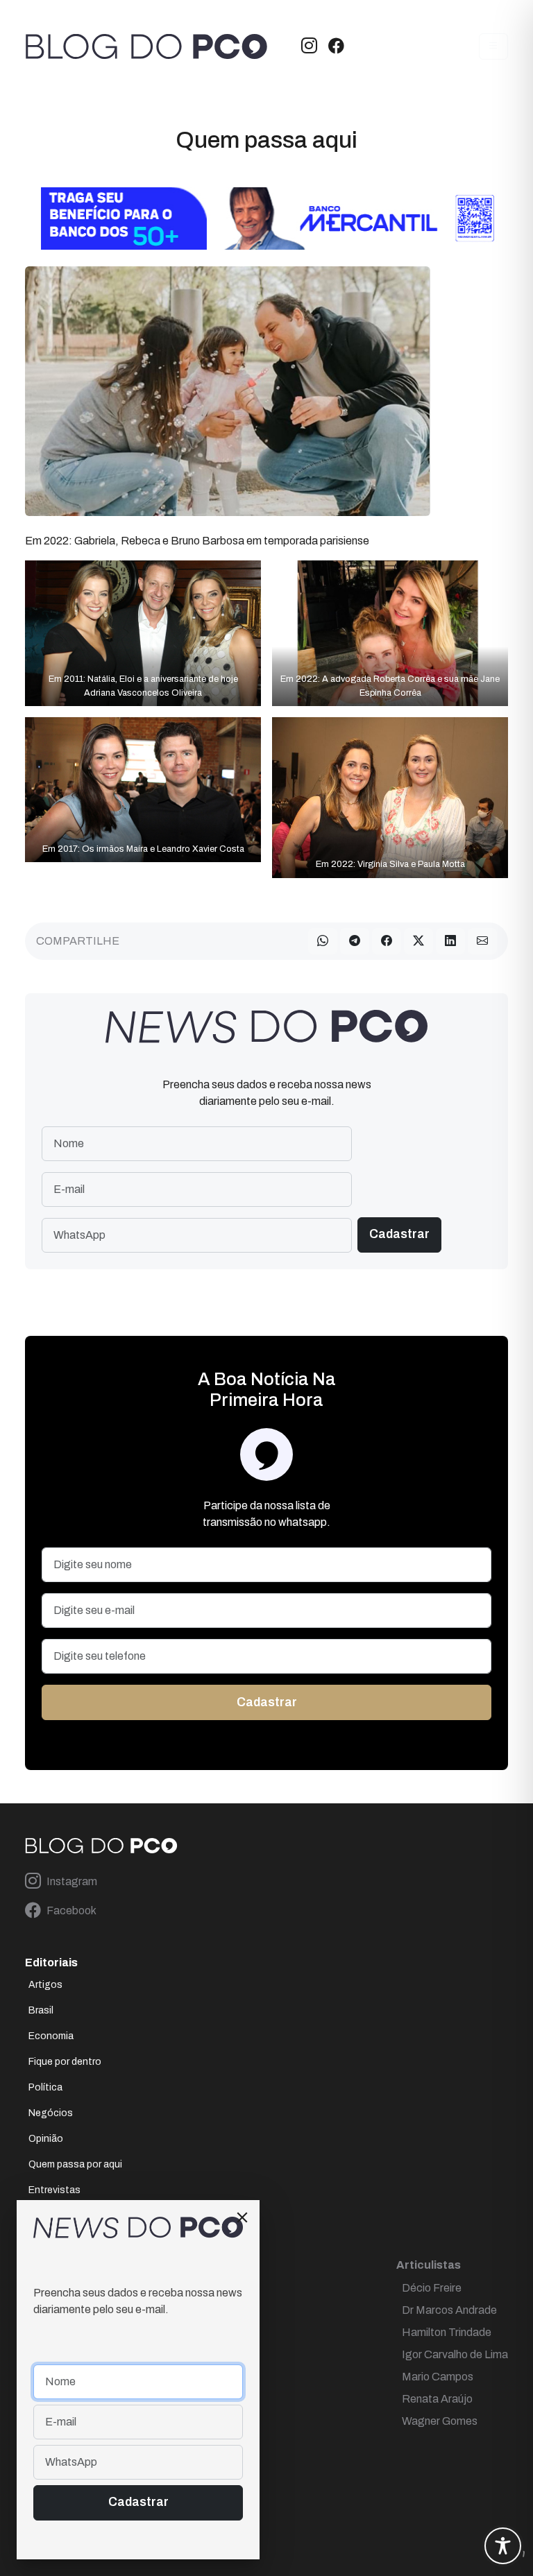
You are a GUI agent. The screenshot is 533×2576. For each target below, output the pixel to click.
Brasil (41, 2010)
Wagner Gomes (440, 2421)
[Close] (242, 2217)
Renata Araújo (437, 2399)
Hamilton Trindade (447, 2332)
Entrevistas (54, 2190)
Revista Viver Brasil (71, 2216)
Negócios (51, 2113)
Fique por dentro (65, 2062)
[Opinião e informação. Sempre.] (146, 46)
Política (45, 2087)
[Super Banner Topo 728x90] (266, 217)
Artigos (45, 1985)
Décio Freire (432, 2288)
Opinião (46, 2139)
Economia (51, 2036)
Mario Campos (438, 2377)
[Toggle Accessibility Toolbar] (503, 2546)
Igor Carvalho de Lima (455, 2354)
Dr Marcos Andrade (449, 2310)
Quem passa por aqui (75, 2164)
